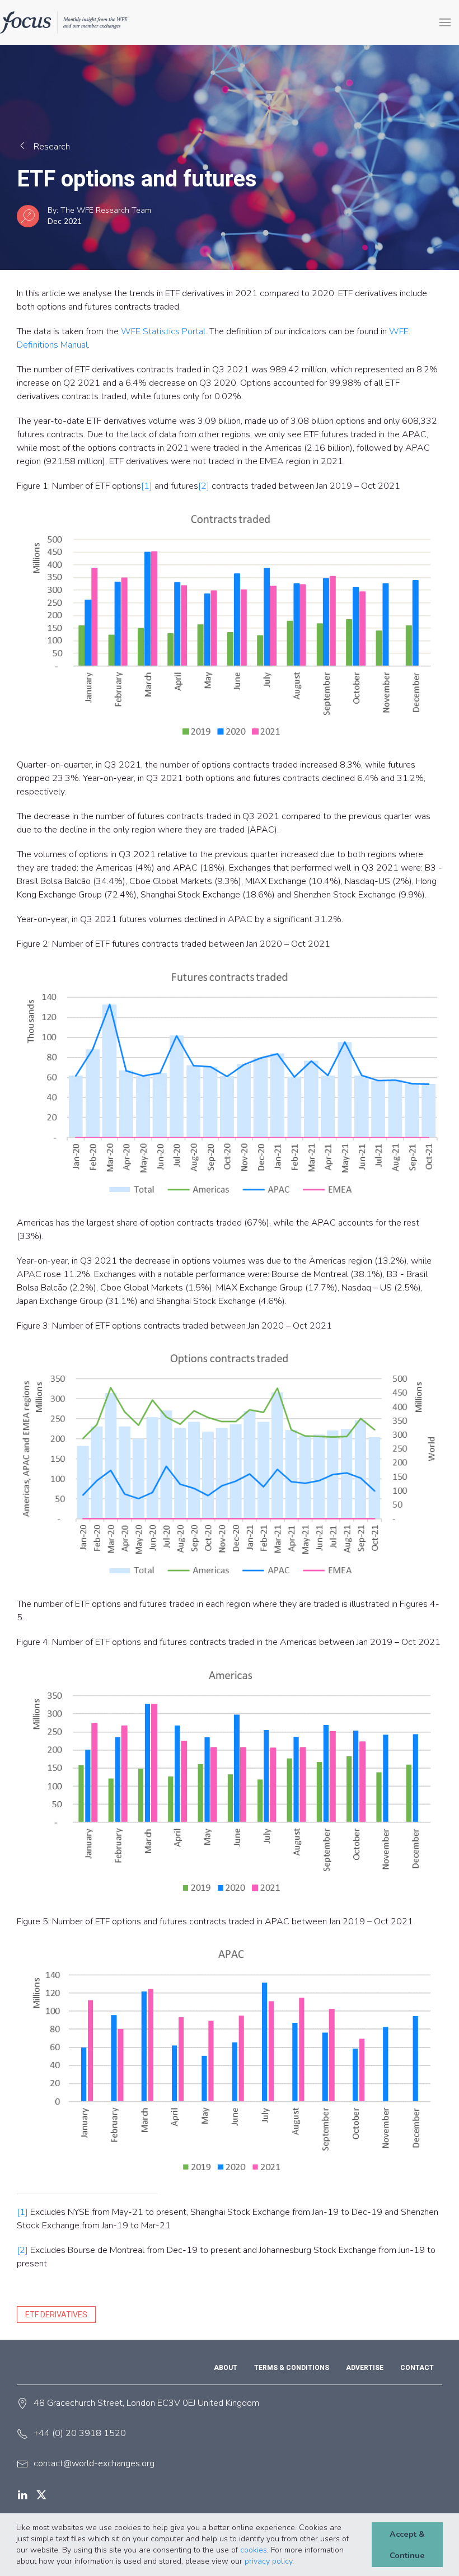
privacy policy (268, 2561)
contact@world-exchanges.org (94, 2463)
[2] (204, 486)
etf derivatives (56, 2315)
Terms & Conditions (292, 2368)
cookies (254, 2550)
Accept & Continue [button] (407, 2545)
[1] (147, 486)
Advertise (365, 2368)
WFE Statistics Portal (163, 331)
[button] (298, 2562)
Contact (417, 2368)
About (226, 2368)
